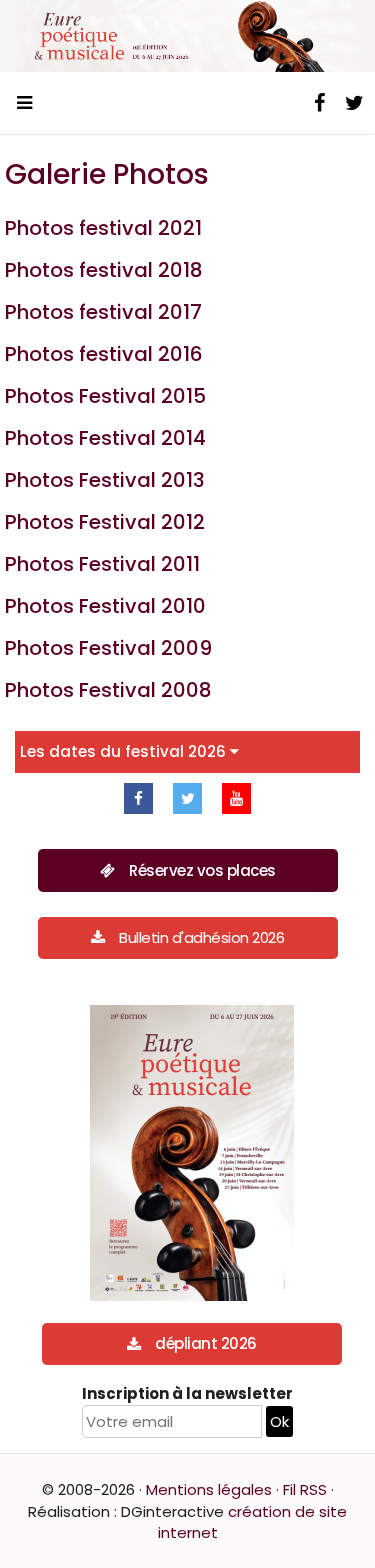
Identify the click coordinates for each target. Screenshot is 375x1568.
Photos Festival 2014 (105, 438)
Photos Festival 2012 (105, 522)
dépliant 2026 (206, 1343)
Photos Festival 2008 (108, 690)
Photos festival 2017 (103, 312)
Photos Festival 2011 (102, 564)
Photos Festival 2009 (108, 648)
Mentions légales (209, 1489)
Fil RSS (305, 1489)
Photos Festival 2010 (105, 606)
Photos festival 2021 (103, 228)
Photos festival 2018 (104, 270)
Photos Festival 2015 (105, 396)
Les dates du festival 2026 (125, 751)
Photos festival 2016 (104, 354)
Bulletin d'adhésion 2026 (201, 937)
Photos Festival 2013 (105, 480)
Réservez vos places (202, 870)
